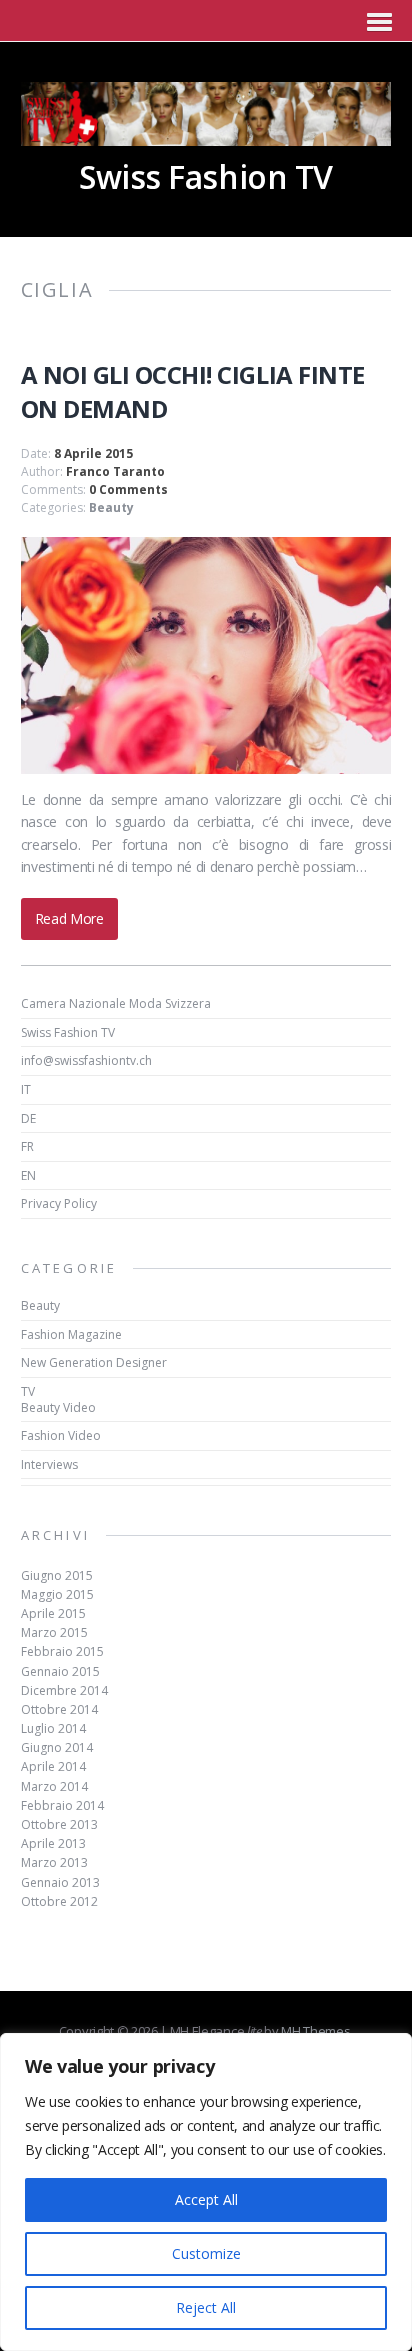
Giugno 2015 (57, 1575)
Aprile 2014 (53, 1766)
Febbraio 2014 (62, 1805)
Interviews (49, 1464)
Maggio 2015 (57, 1594)
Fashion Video (61, 1435)
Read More (69, 918)
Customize (206, 2253)
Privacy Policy (59, 1203)
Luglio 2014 (53, 1728)
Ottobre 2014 (59, 1709)
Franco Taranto (115, 471)
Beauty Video (58, 1407)
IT (26, 1089)
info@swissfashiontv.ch (86, 1060)
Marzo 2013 (54, 1862)
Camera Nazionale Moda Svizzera (116, 1003)
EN (28, 1175)
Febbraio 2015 (62, 1651)
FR (27, 1146)
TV (28, 1391)
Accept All (206, 2199)
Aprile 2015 (53, 1613)
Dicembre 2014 (64, 1690)
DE (28, 1118)
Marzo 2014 (54, 1786)
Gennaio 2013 (60, 1882)
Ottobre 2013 (59, 1824)
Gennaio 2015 (60, 1671)
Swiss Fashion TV (68, 1032)
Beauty (111, 507)
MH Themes (315, 2031)
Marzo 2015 (54, 1632)
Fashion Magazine (71, 1334)
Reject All (206, 2307)
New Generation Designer (94, 1362)
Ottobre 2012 (59, 1901)
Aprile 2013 (53, 1843)
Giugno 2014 (57, 1747)
